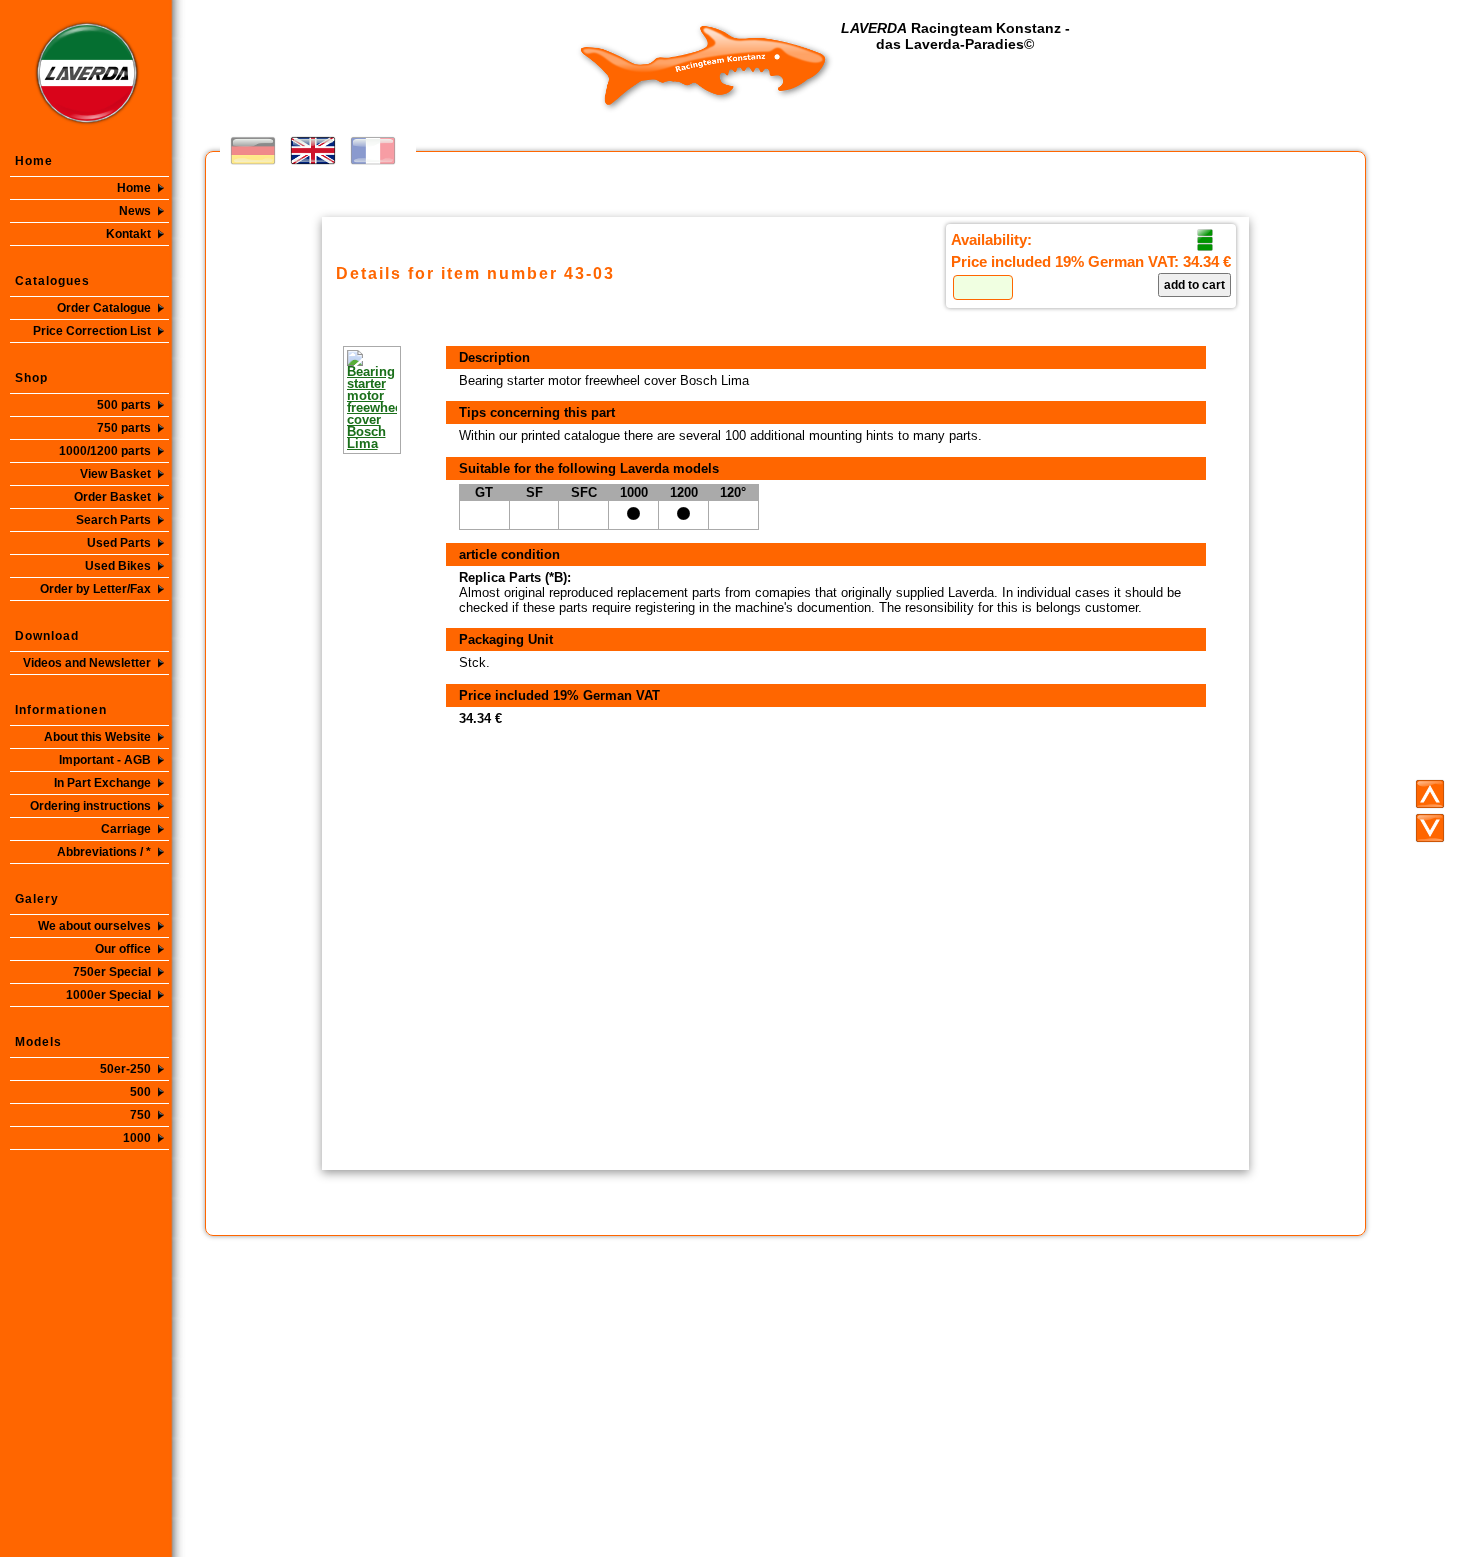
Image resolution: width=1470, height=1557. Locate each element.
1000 (137, 1138)
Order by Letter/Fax (95, 589)
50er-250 (125, 1069)
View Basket (115, 474)
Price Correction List (92, 331)
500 (140, 1092)
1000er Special (108, 995)
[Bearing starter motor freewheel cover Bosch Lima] (343, 400)
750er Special (112, 972)
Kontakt (128, 234)
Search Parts (113, 520)
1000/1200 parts (105, 451)
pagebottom (1430, 828)
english (313, 150)
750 (140, 1115)
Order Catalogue (104, 308)
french (373, 150)
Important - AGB (105, 760)
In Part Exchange (102, 783)
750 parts (124, 428)
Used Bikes (118, 566)
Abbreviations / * (104, 852)
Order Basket (112, 497)
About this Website (97, 737)
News (135, 211)
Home (134, 188)
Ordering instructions (90, 806)
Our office (123, 949)
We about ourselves (94, 926)
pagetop (1430, 794)
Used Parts (119, 543)
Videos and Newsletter (87, 663)
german (253, 150)
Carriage (126, 829)
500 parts (124, 405)
